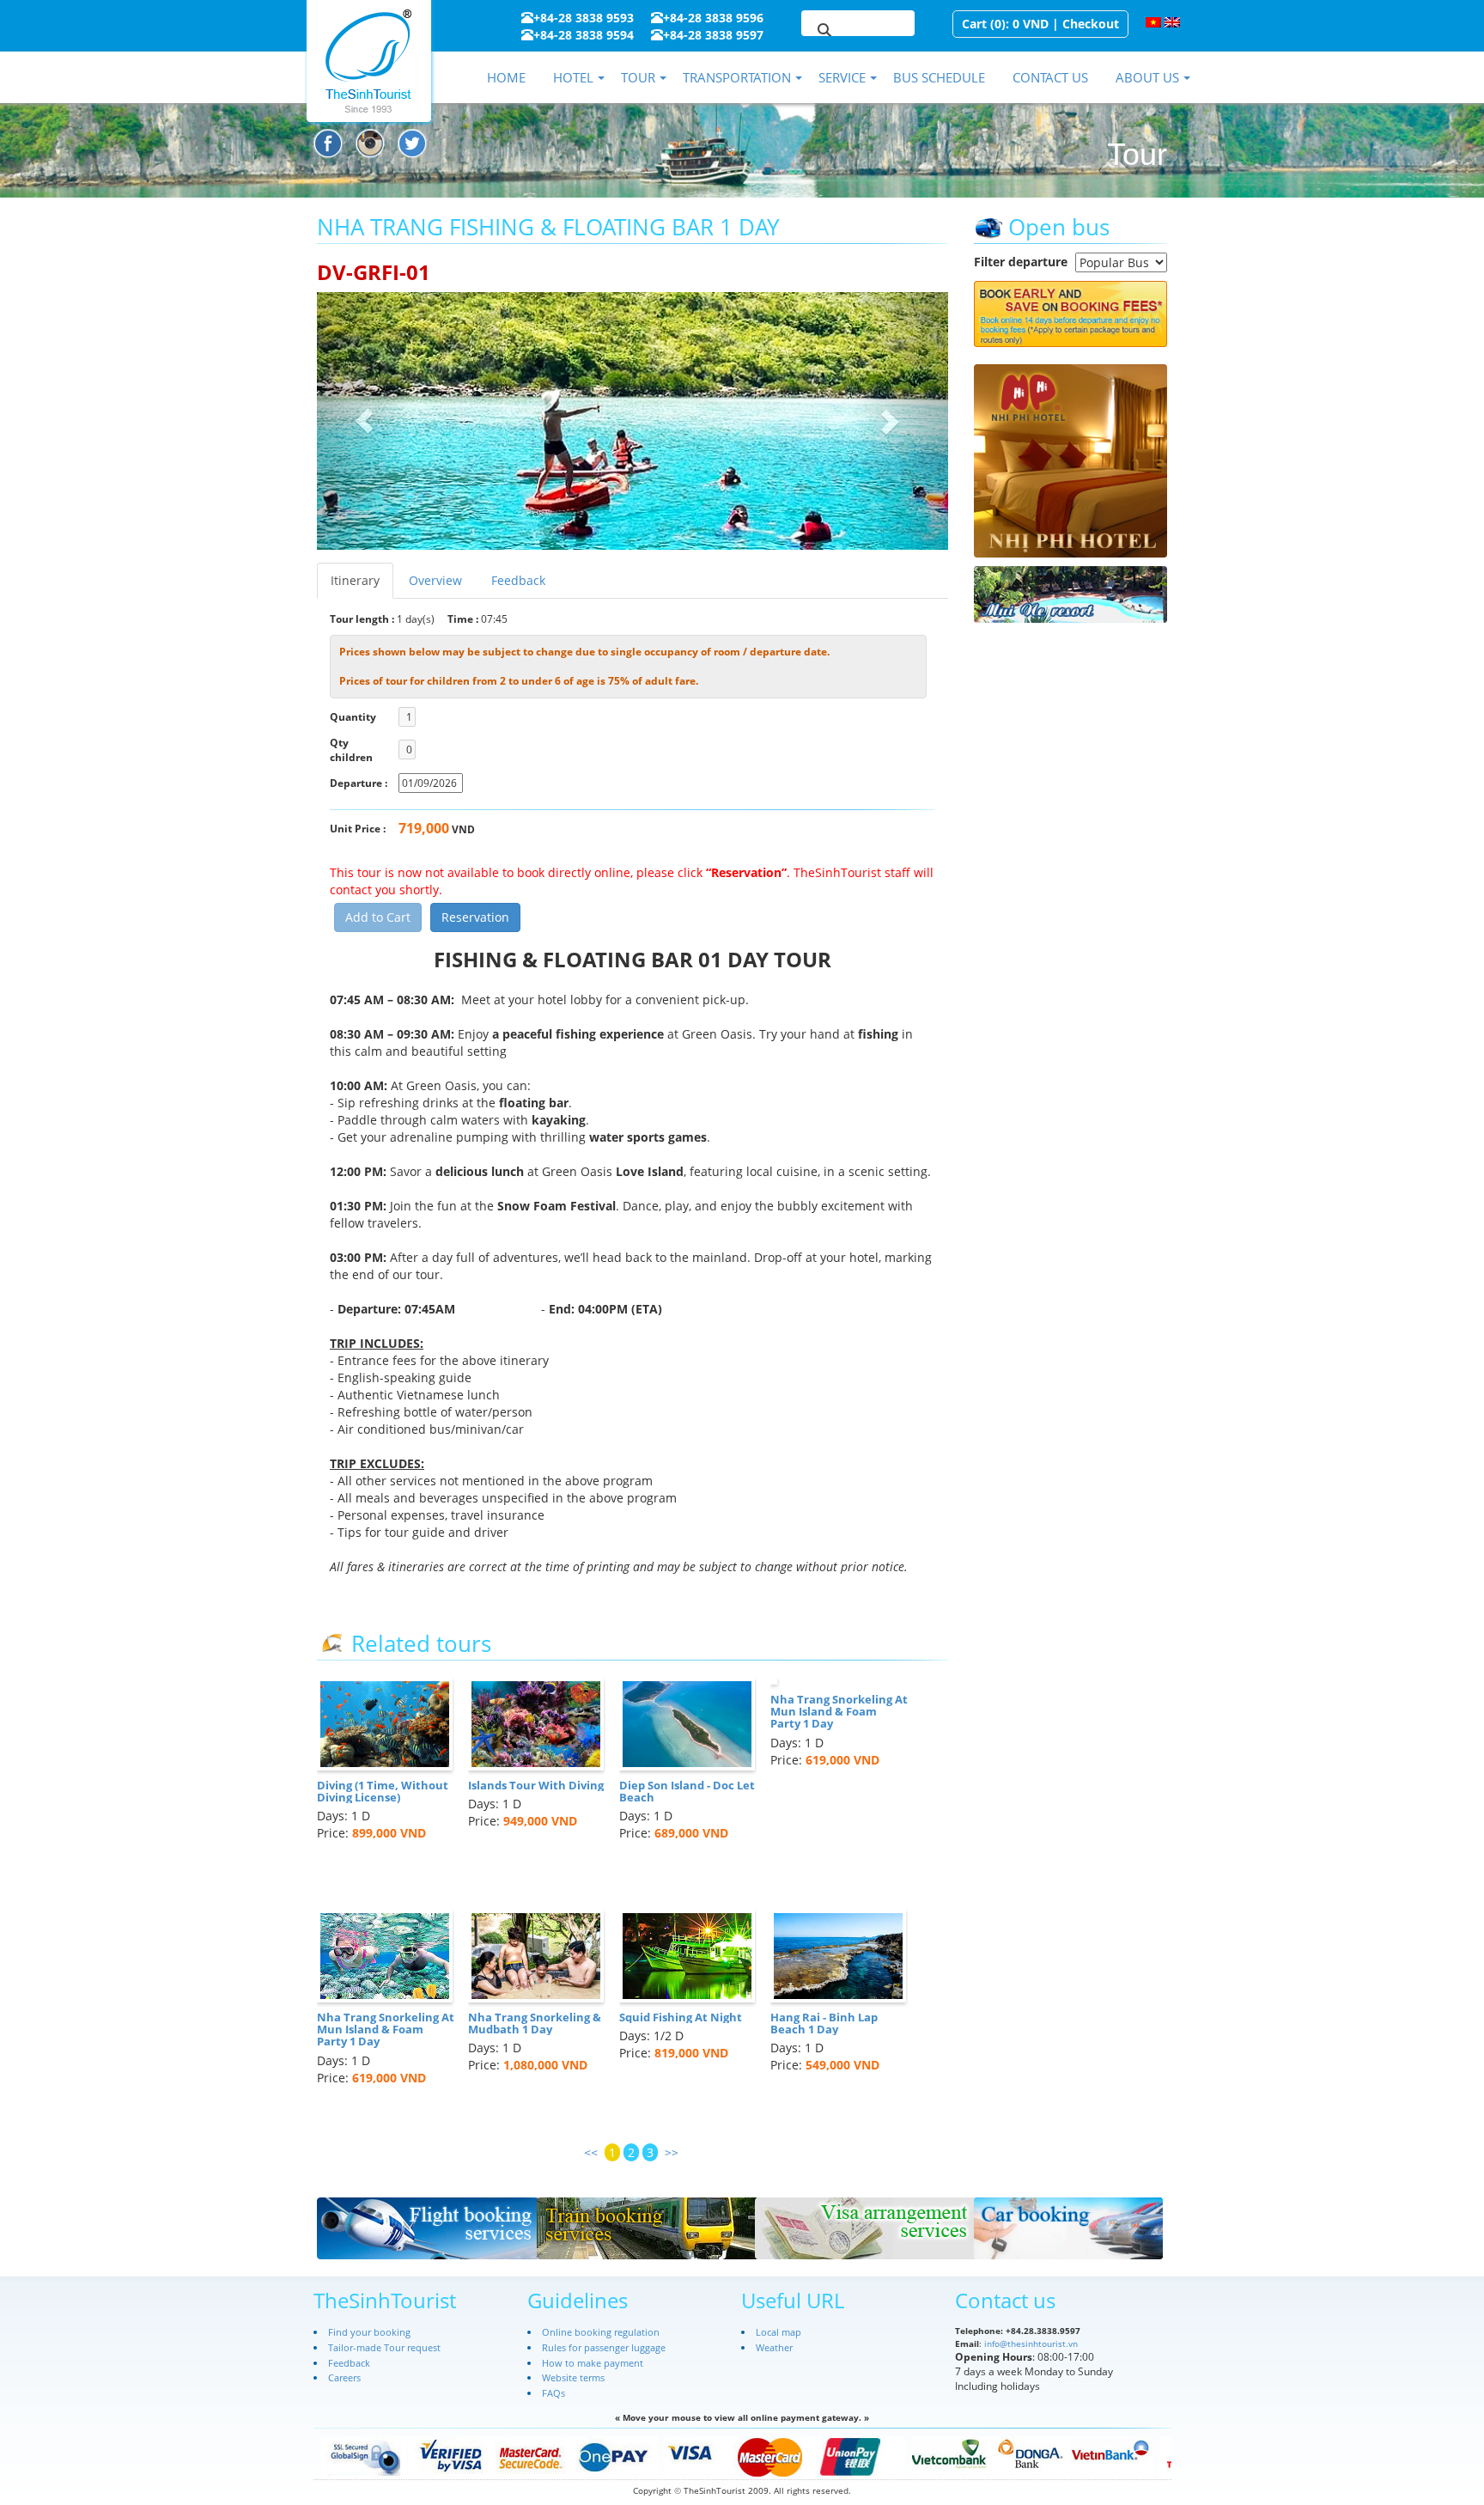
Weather (774, 2347)
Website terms (573, 2377)
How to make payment (593, 2363)
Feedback (518, 580)
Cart (974, 24)
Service (842, 77)
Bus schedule (939, 77)
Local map (778, 2332)
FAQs (553, 2393)
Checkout (1091, 24)
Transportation (737, 77)
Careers (344, 2377)
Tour (638, 77)
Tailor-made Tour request (384, 2347)
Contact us (1050, 77)
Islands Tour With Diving (536, 1785)
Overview (435, 580)
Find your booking (369, 2332)
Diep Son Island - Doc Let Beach (687, 1791)
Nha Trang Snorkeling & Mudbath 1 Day (535, 2023)
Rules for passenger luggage (604, 2347)
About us (1147, 77)
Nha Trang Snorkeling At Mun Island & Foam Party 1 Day (839, 1712)
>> (672, 2152)
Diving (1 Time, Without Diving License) (383, 1791)
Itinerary (355, 580)
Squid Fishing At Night (681, 2017)
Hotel (573, 77)
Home (506, 77)
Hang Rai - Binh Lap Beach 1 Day (824, 2023)
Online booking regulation (601, 2332)
